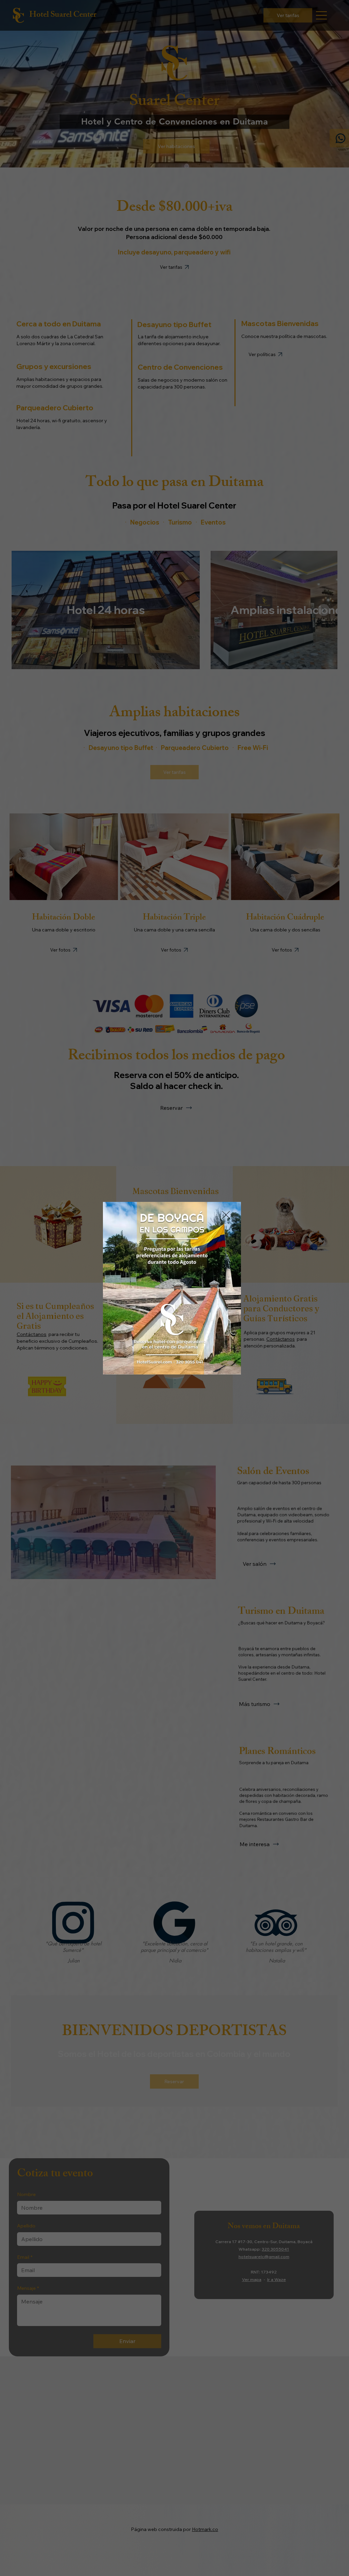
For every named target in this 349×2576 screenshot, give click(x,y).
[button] (226, 1215)
